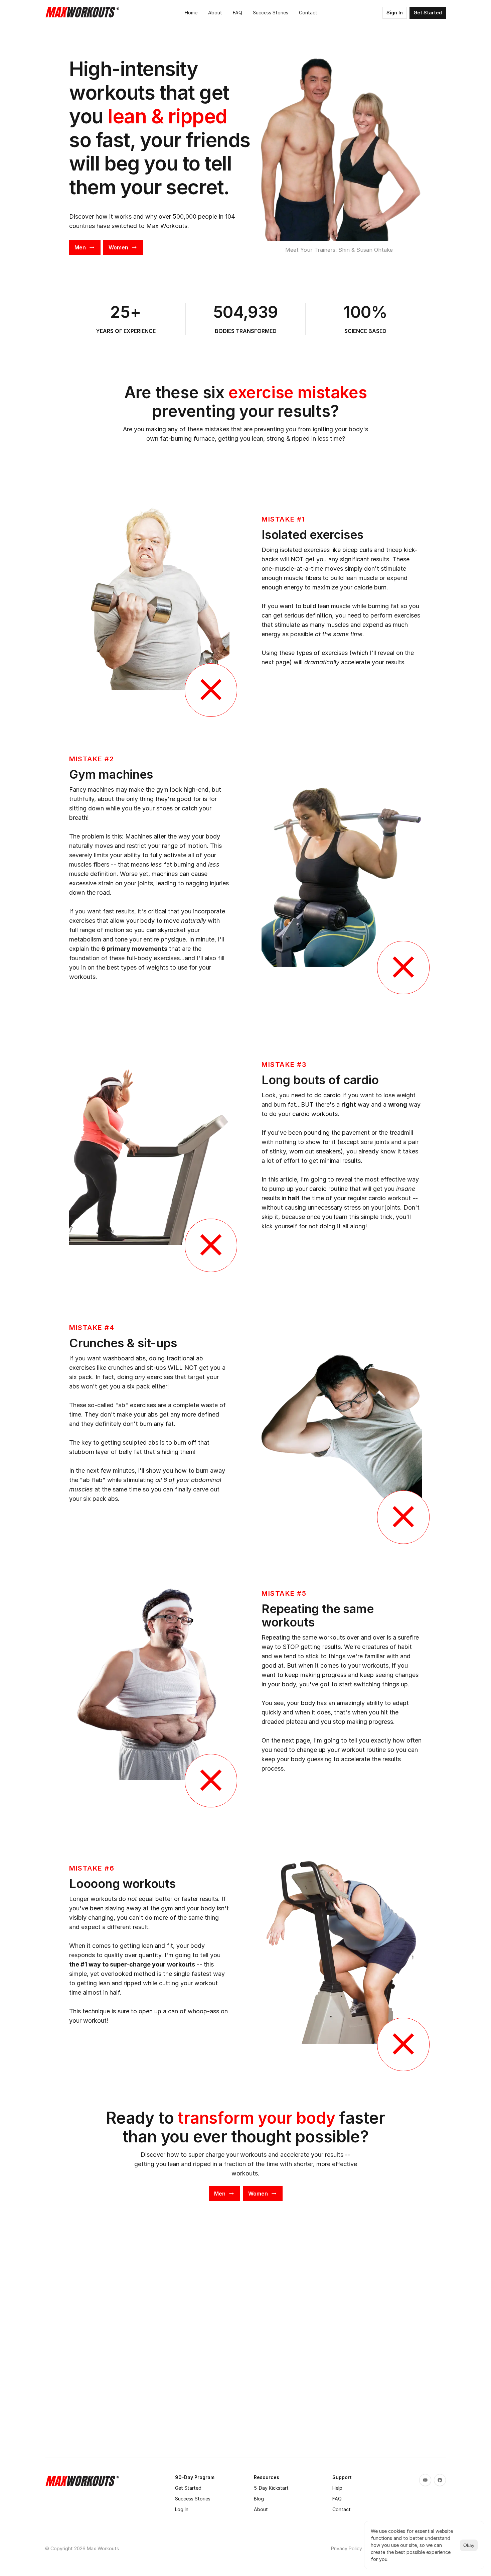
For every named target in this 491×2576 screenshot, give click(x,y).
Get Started (188, 2488)
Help (337, 2488)
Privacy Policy (347, 2548)
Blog (259, 2499)
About (261, 2509)
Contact (342, 2509)
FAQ (337, 2499)
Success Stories (193, 2499)
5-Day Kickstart (271, 2488)
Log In (182, 2509)
